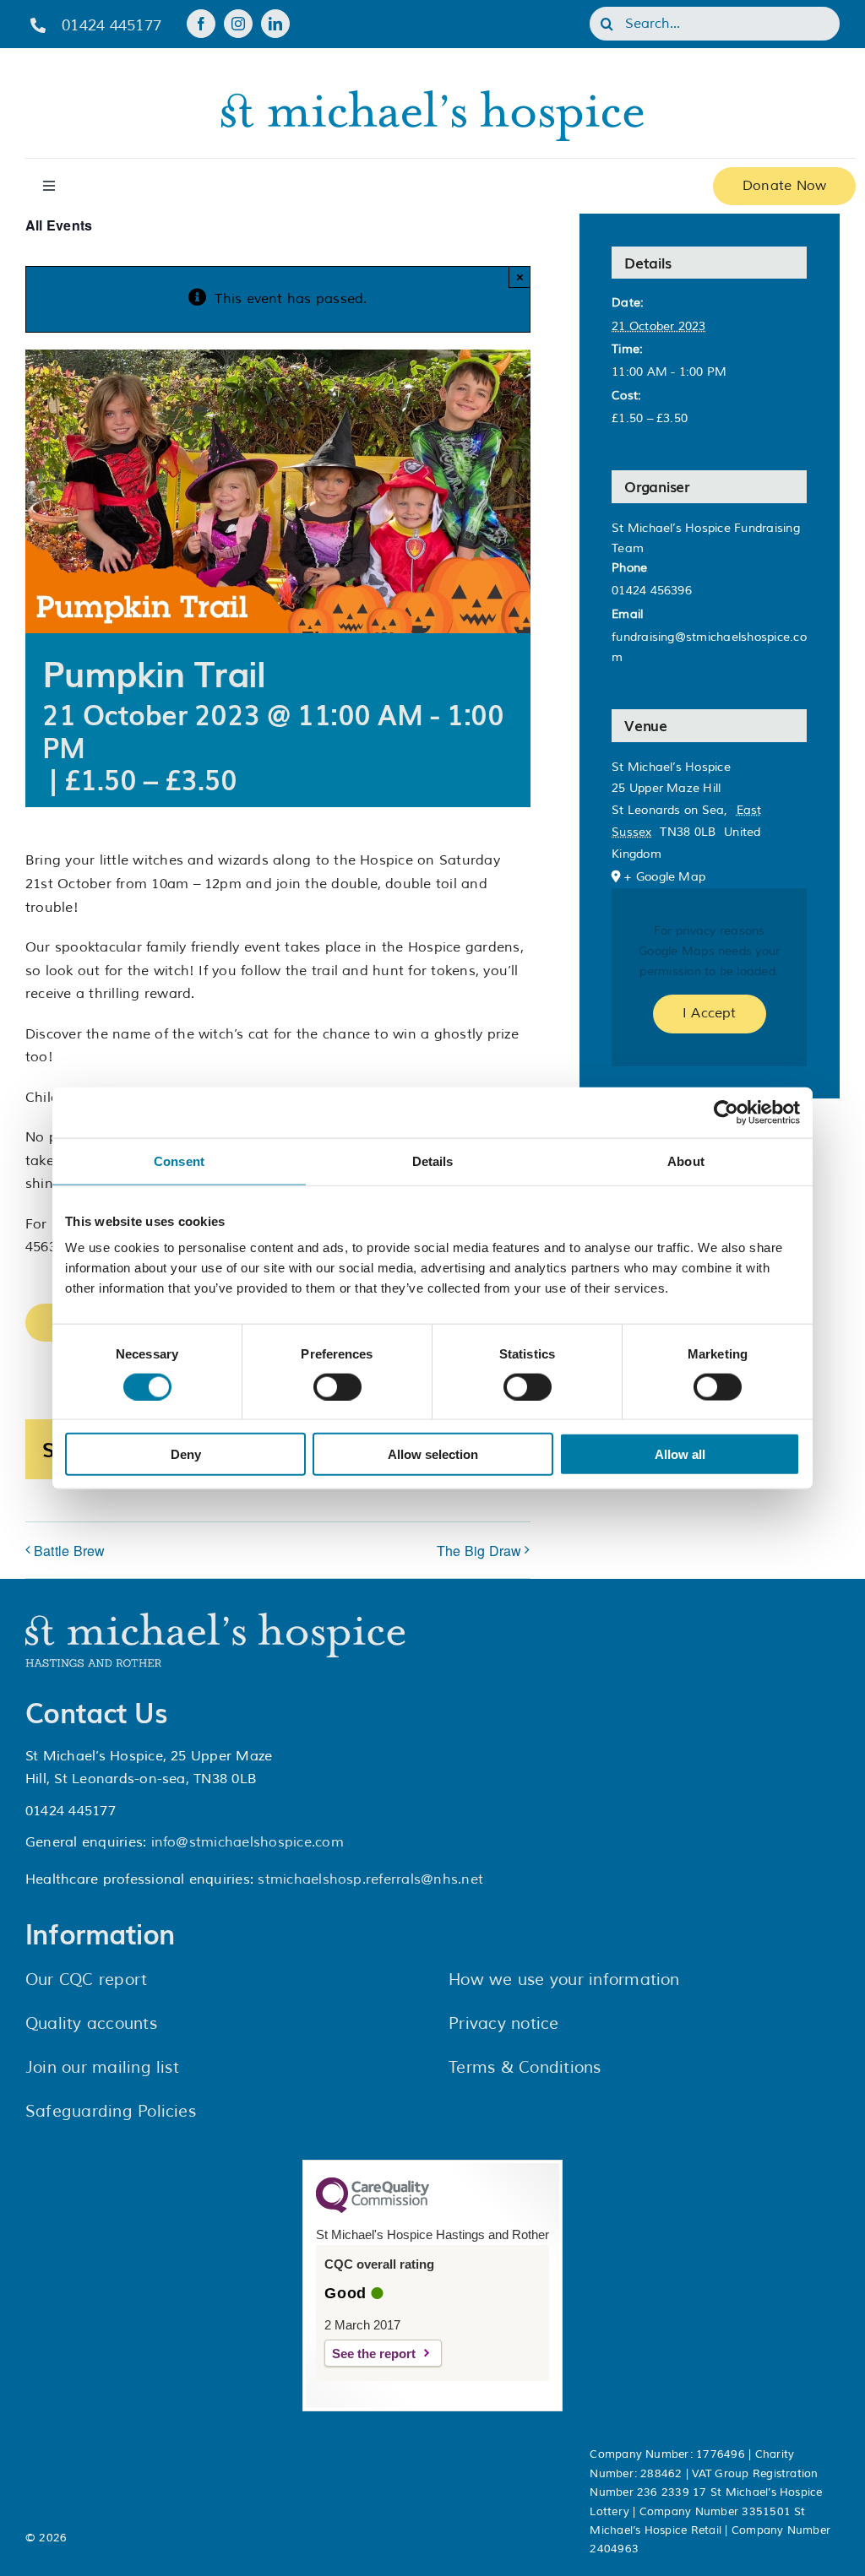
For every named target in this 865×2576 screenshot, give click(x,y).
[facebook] (201, 24)
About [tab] (686, 1161)
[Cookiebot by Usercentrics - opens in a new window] (726, 1112)
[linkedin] (275, 24)
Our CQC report (86, 1980)
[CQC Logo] (373, 2209)
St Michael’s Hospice (671, 767)
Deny (186, 1454)
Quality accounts (91, 2024)
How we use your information (564, 1980)
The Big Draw (479, 1551)
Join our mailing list (102, 2068)
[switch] (337, 1386)
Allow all (680, 1454)
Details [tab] (433, 1161)
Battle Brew (70, 1551)
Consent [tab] (179, 1161)
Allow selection (433, 1454)
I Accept (710, 1013)
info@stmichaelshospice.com (248, 1842)
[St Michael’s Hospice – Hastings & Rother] (215, 1619)
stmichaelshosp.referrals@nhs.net (370, 1879)
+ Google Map (664, 877)
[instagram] (238, 24)
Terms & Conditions (525, 2068)
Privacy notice (503, 2024)
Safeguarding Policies (111, 2112)
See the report (374, 2354)
